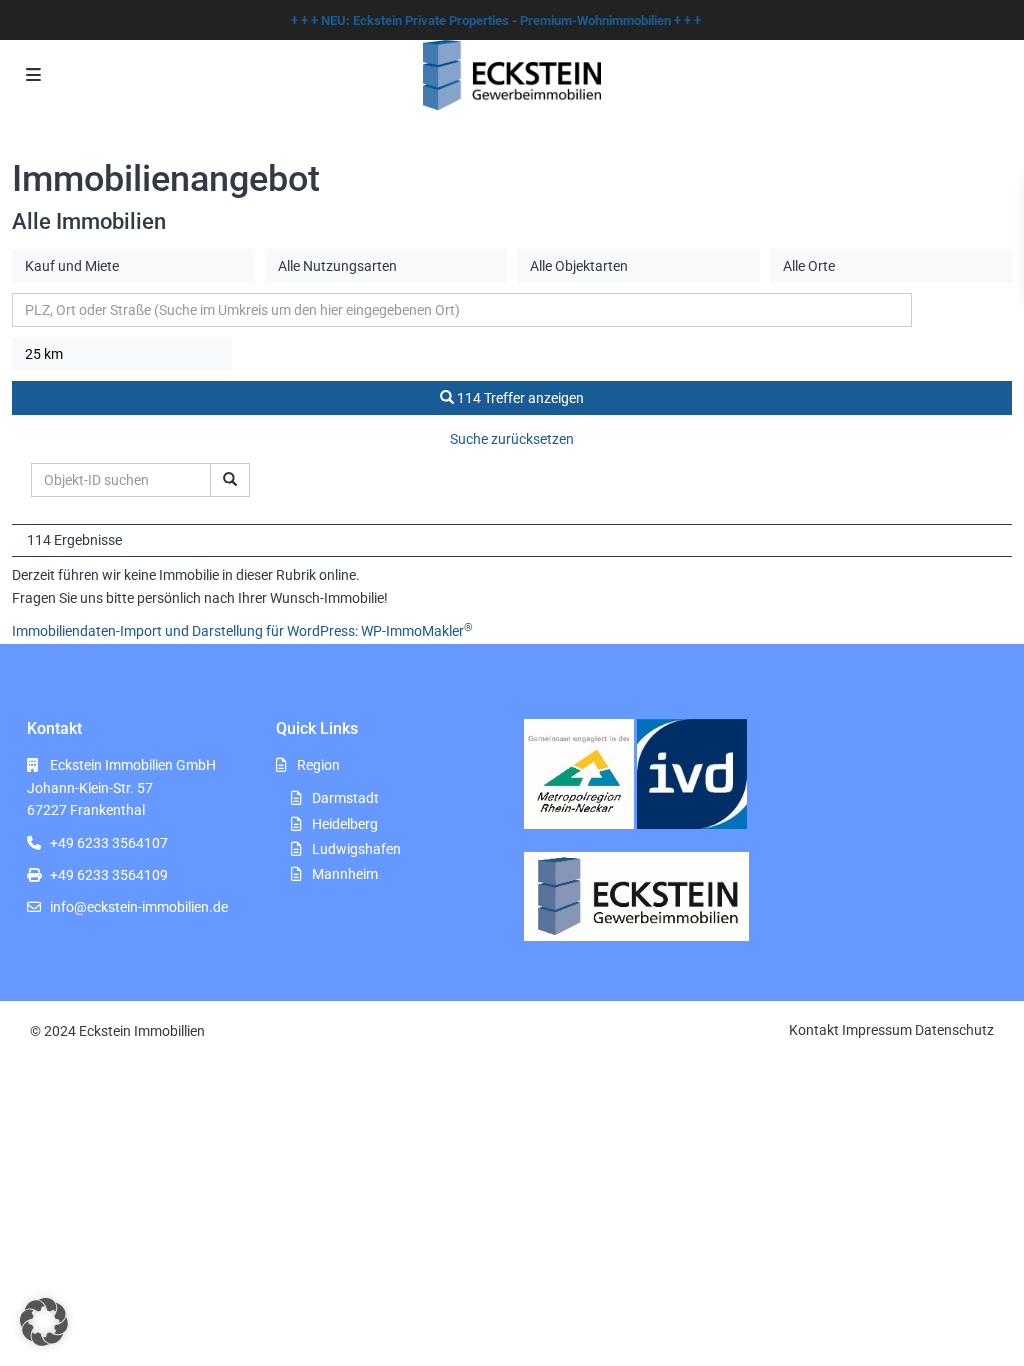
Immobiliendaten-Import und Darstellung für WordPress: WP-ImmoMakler (242, 631)
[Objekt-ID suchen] (230, 480)
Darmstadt (345, 798)
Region (318, 765)
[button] (44, 1322)
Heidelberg (345, 824)
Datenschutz (954, 1030)
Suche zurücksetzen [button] (512, 439)
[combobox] (133, 266)
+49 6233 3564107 (109, 843)
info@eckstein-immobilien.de (139, 907)
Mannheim (345, 874)
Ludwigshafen (356, 849)
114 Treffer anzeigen (519, 398)
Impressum (877, 1030)
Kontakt (814, 1030)
